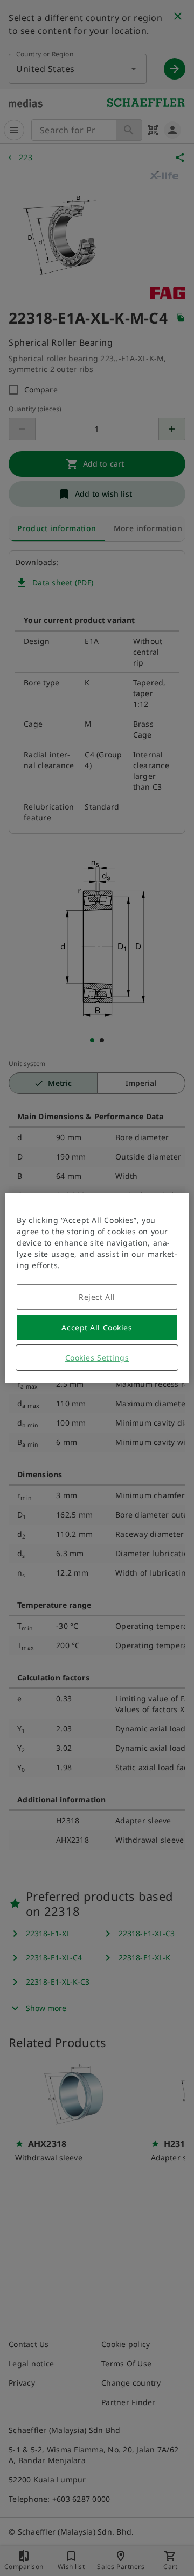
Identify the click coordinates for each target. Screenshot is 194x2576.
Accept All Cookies (97, 1328)
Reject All (97, 1297)
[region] (97, 1288)
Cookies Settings (97, 1358)
